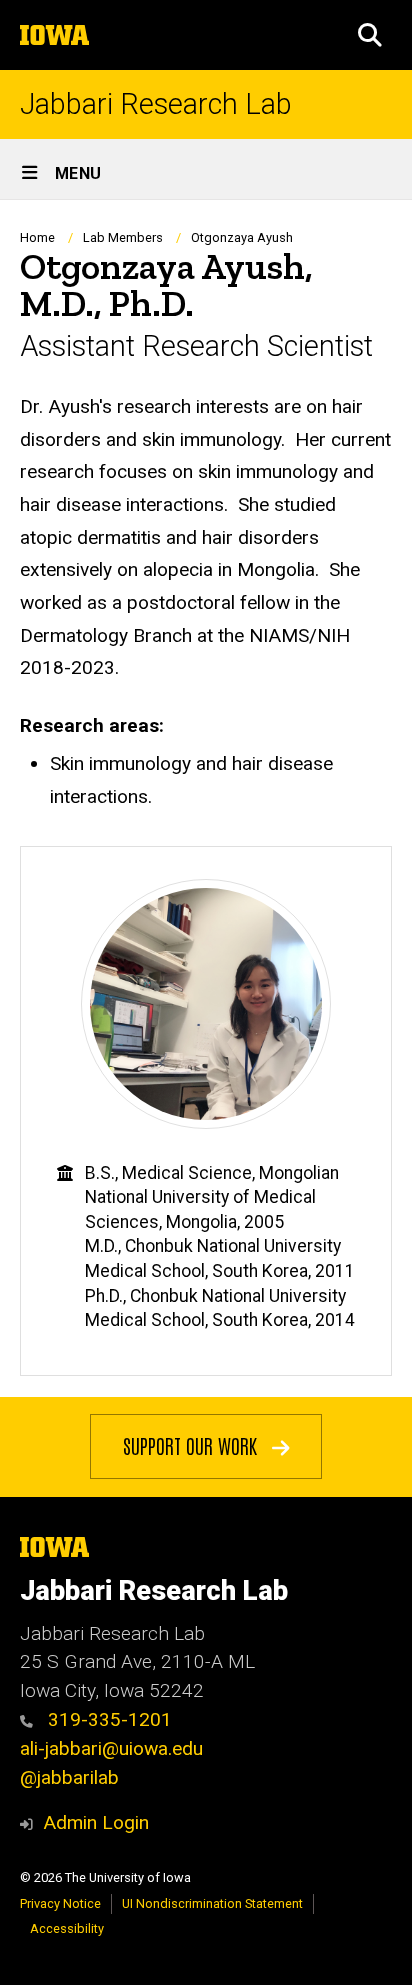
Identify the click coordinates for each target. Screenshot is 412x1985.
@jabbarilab (69, 1777)
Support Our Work (192, 1445)
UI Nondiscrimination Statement (212, 1903)
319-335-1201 (107, 1719)
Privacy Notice (60, 1903)
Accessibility (67, 1928)
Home (37, 237)
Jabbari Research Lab (156, 104)
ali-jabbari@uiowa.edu (111, 1748)
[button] (370, 35)
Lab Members (123, 237)
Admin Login (96, 1822)
